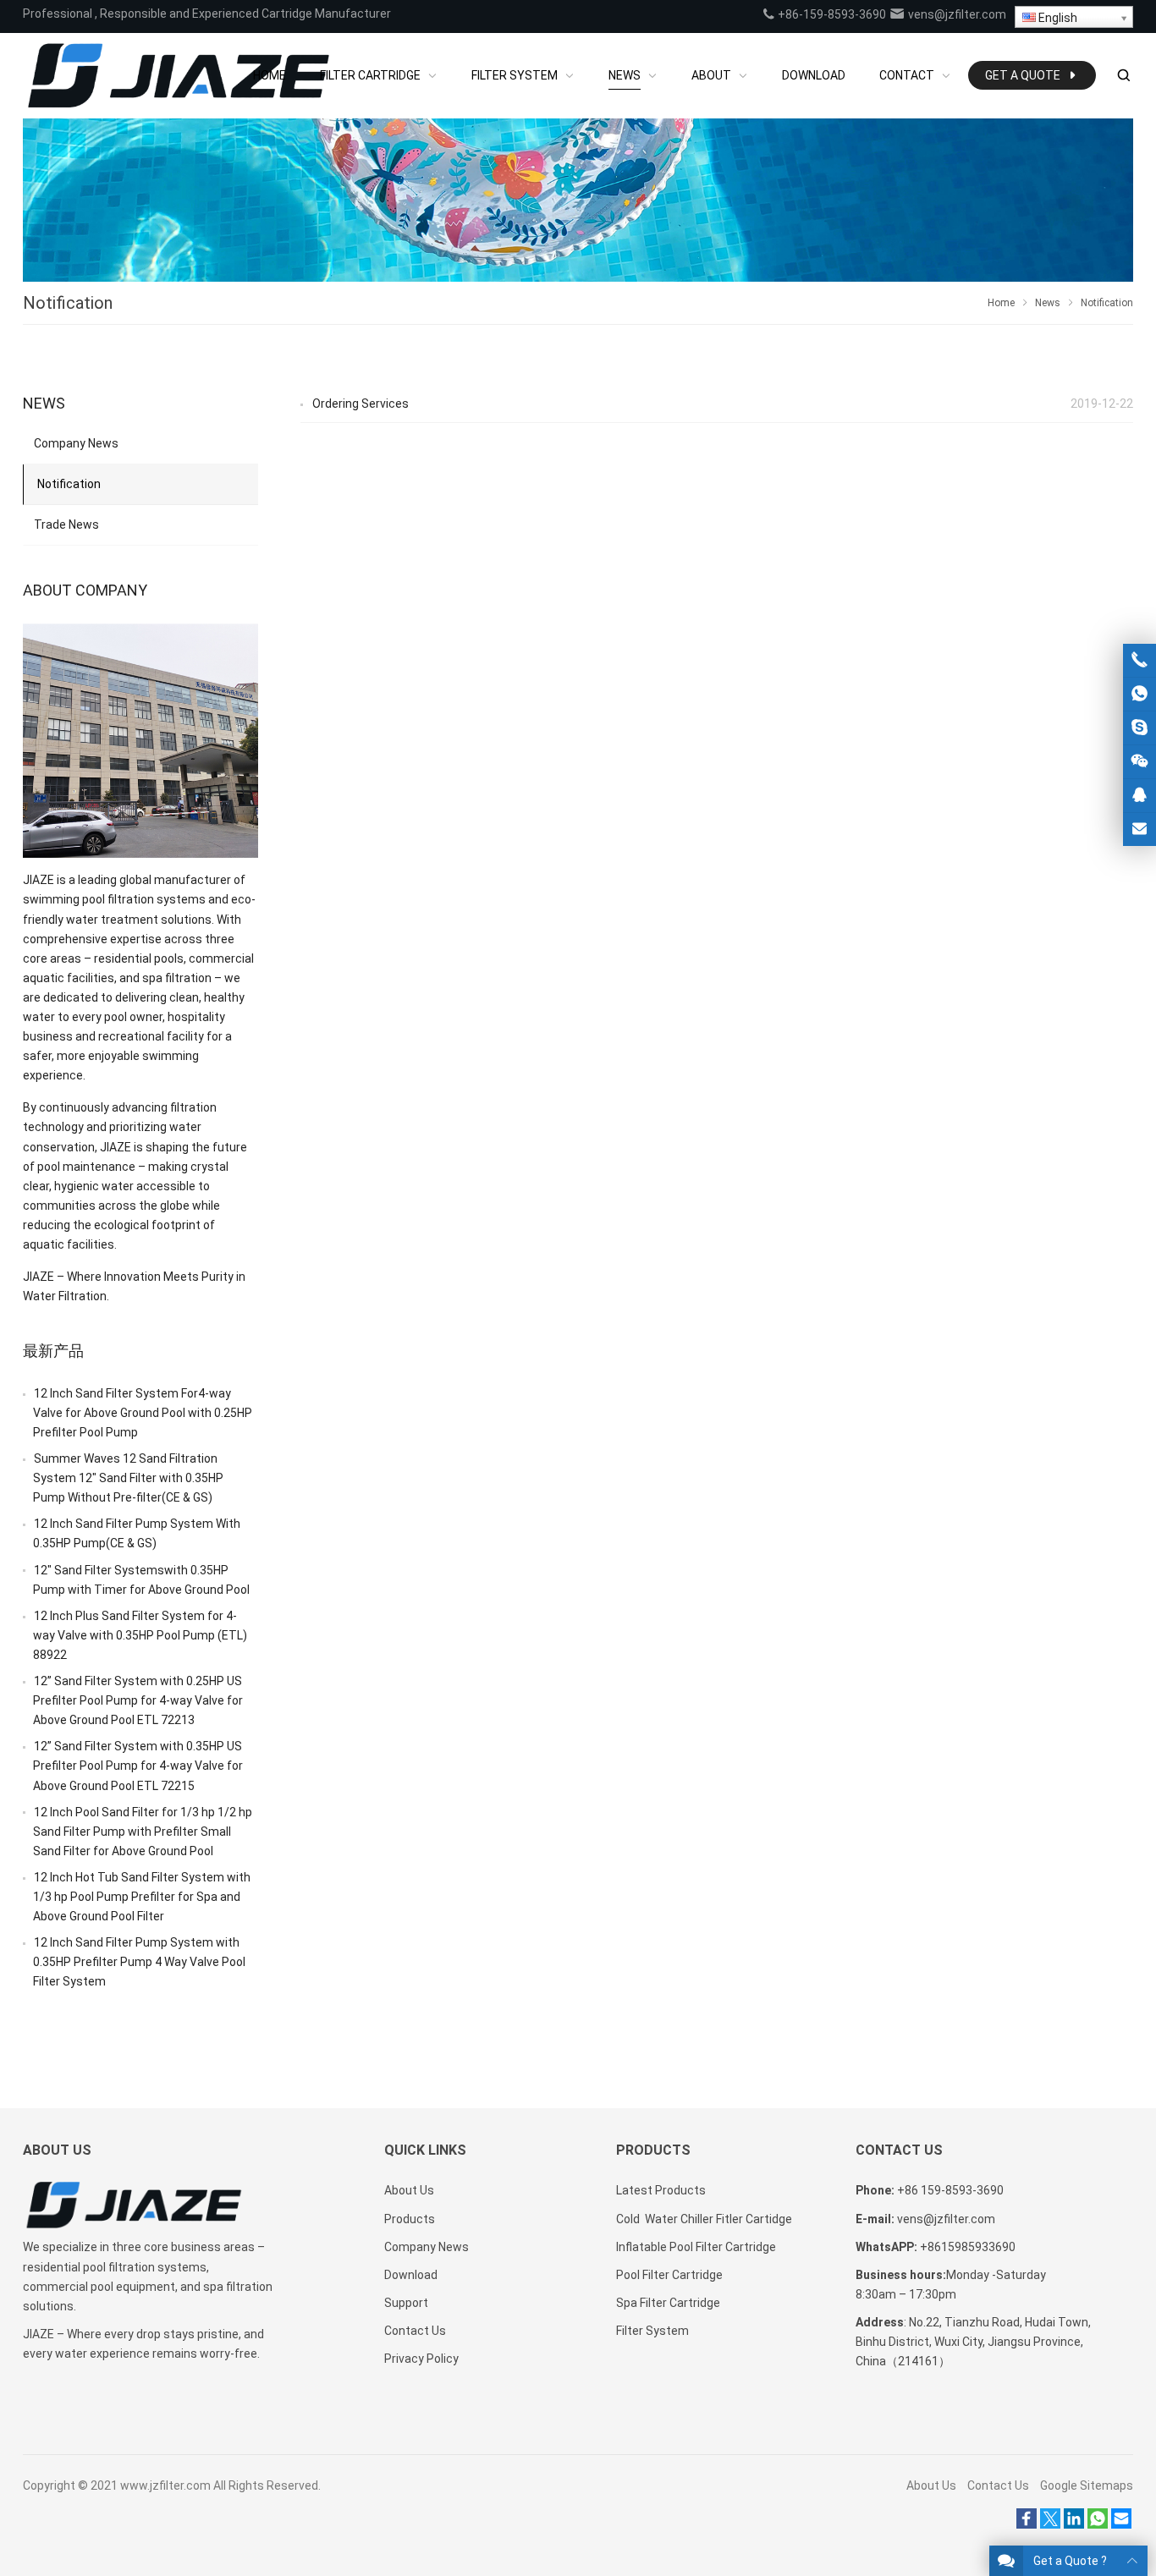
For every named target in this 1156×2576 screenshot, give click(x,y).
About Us (409, 2190)
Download (411, 2275)
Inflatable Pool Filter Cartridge (696, 2247)
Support (406, 2303)
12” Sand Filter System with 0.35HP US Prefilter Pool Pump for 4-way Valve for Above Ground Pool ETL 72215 (138, 1766)
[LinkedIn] (1074, 2524)
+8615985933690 (968, 2247)
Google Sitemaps (1087, 2485)
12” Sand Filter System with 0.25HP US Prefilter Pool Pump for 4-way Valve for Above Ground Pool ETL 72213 (138, 1700)
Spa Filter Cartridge (668, 2303)
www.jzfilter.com (165, 2485)
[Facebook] (1027, 2524)
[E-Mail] (1121, 2524)
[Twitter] (1050, 2524)
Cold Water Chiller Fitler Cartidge (704, 2219)
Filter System (652, 2331)
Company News (76, 443)
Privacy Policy (421, 2359)
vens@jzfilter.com (956, 14)
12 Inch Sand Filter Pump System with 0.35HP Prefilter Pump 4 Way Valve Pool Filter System (139, 1962)
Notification (69, 484)
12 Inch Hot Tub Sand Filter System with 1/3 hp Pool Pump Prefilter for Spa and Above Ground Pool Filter (142, 1897)
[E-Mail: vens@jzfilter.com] (1139, 829)
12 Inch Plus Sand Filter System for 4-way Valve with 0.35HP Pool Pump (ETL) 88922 (140, 1635)
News (1048, 303)
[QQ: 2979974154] (1139, 796)
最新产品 (53, 1351)
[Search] (1123, 76)
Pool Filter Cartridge (669, 2275)
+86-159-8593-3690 (831, 14)
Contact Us (415, 2331)
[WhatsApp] (1098, 2524)
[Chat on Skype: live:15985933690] (1139, 728)
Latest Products (661, 2190)
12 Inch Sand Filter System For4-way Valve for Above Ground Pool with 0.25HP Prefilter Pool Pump (143, 1413)
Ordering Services (361, 404)
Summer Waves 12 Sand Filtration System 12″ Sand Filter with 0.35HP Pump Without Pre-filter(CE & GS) (128, 1478)
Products (410, 2219)
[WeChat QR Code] (1139, 762)
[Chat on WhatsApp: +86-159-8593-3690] (1139, 694)
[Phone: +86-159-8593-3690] (1139, 660)
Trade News (66, 525)
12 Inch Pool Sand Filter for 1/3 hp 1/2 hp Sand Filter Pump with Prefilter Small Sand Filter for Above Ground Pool (143, 1832)
